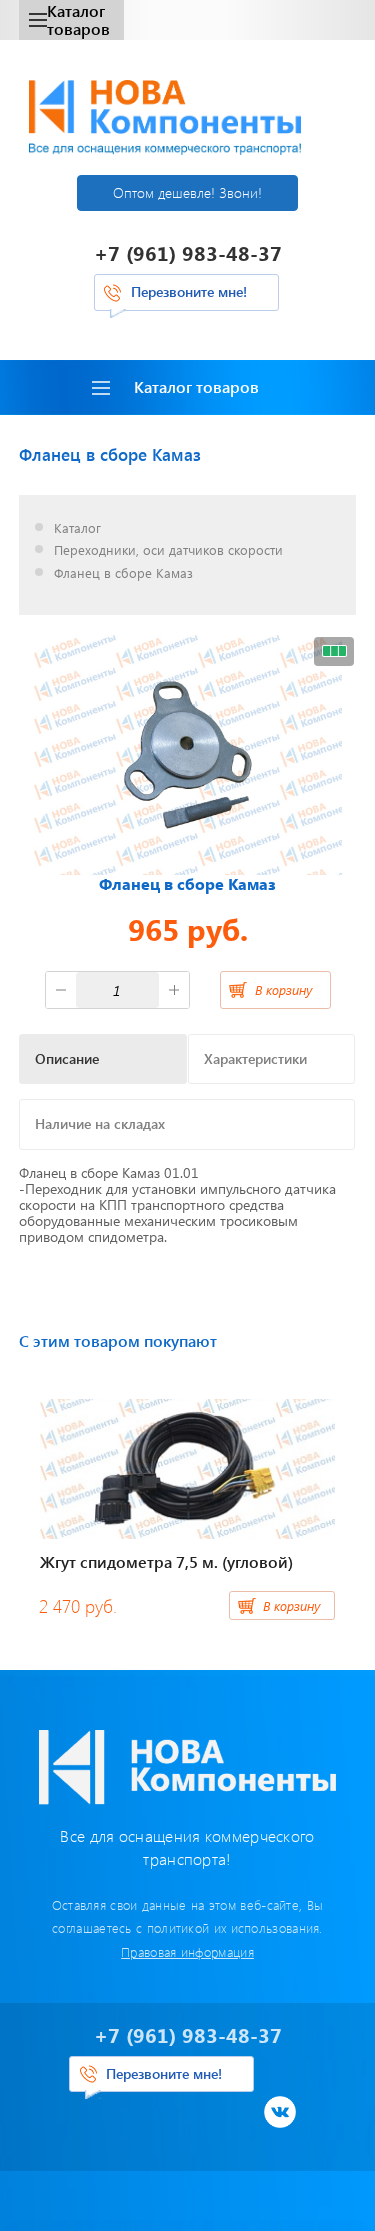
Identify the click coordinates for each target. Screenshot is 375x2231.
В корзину (283, 989)
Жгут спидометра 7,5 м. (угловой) (166, 1561)
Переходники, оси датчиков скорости (168, 550)
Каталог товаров (78, 19)
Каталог (77, 528)
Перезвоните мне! (189, 291)
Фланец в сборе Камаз (123, 573)
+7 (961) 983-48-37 (188, 252)
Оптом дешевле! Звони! (187, 192)
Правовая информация (187, 1951)
